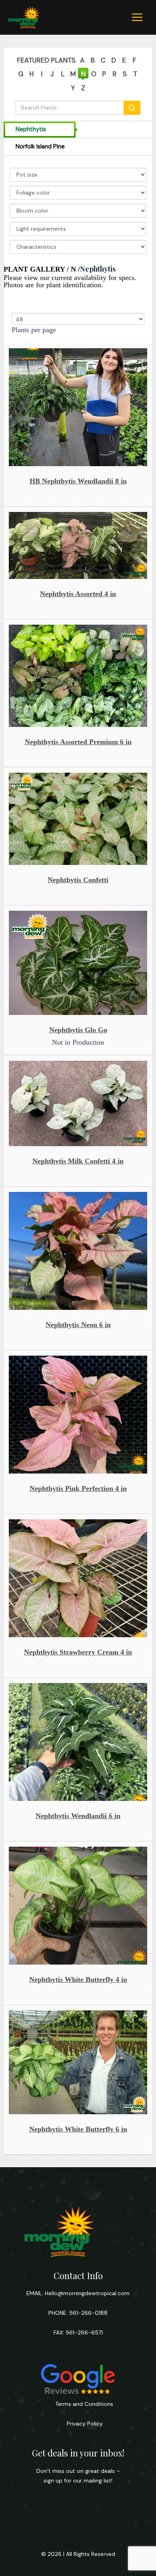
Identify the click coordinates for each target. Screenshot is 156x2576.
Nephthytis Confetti (78, 880)
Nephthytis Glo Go (78, 1030)
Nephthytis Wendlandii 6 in (78, 1816)
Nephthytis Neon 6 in (78, 1325)
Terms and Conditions (84, 2404)
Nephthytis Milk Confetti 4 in (78, 1161)
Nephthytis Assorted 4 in (78, 594)
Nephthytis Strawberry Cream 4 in (78, 1652)
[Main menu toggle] (137, 17)
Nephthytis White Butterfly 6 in (78, 2129)
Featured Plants (46, 60)
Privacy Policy (84, 2424)
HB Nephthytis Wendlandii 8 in (78, 481)
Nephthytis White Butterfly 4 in (78, 1979)
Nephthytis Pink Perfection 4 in (78, 1488)
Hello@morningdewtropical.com (87, 2293)
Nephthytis (31, 129)
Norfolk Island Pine (40, 147)
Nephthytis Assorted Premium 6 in (78, 742)
